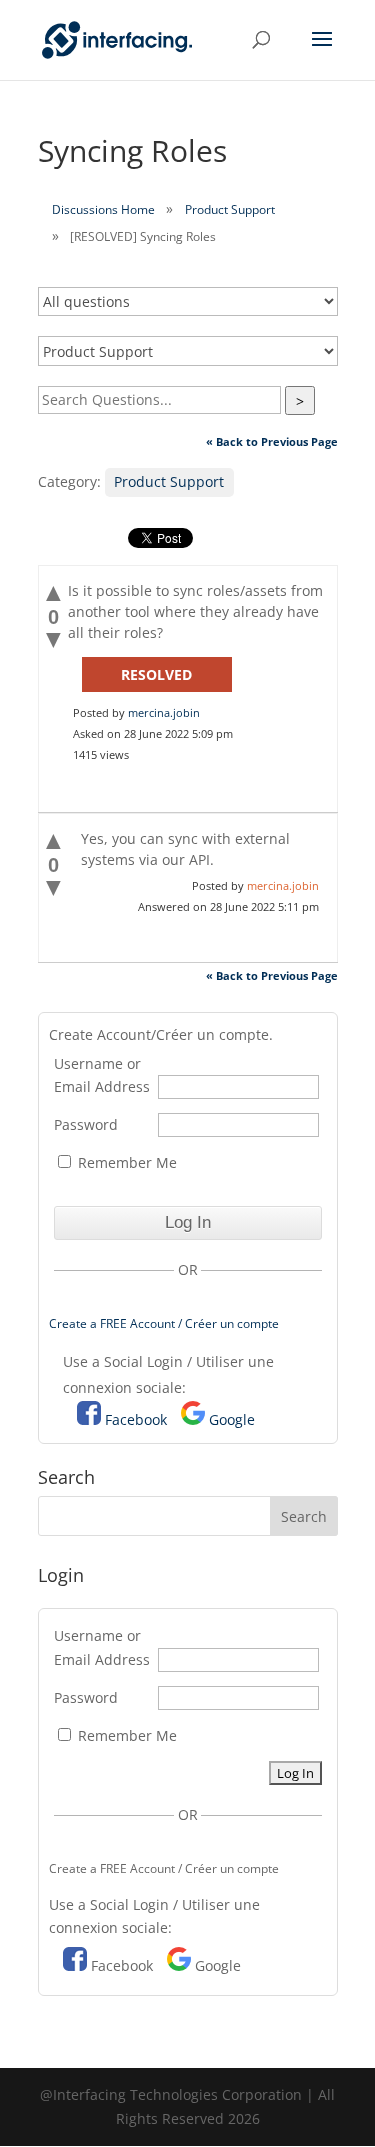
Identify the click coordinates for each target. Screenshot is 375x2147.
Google (232, 1419)
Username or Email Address (102, 1075)
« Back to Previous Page (272, 441)
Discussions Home (103, 209)
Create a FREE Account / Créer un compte (164, 1323)
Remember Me (125, 1162)
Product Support (230, 209)
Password (86, 1124)
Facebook (136, 1419)
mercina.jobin (164, 712)
